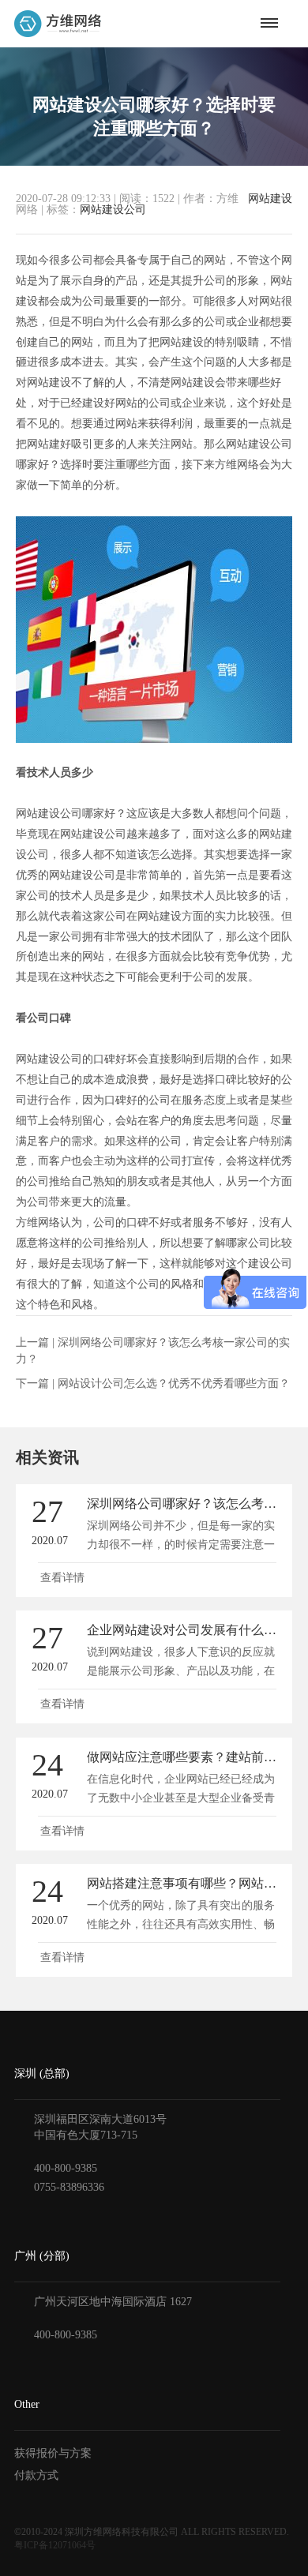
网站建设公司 (113, 210)
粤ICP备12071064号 (55, 2545)
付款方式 (36, 2475)
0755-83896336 (69, 2187)
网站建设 (270, 199)
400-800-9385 (66, 2168)
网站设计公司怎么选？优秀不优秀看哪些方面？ (174, 1384)
